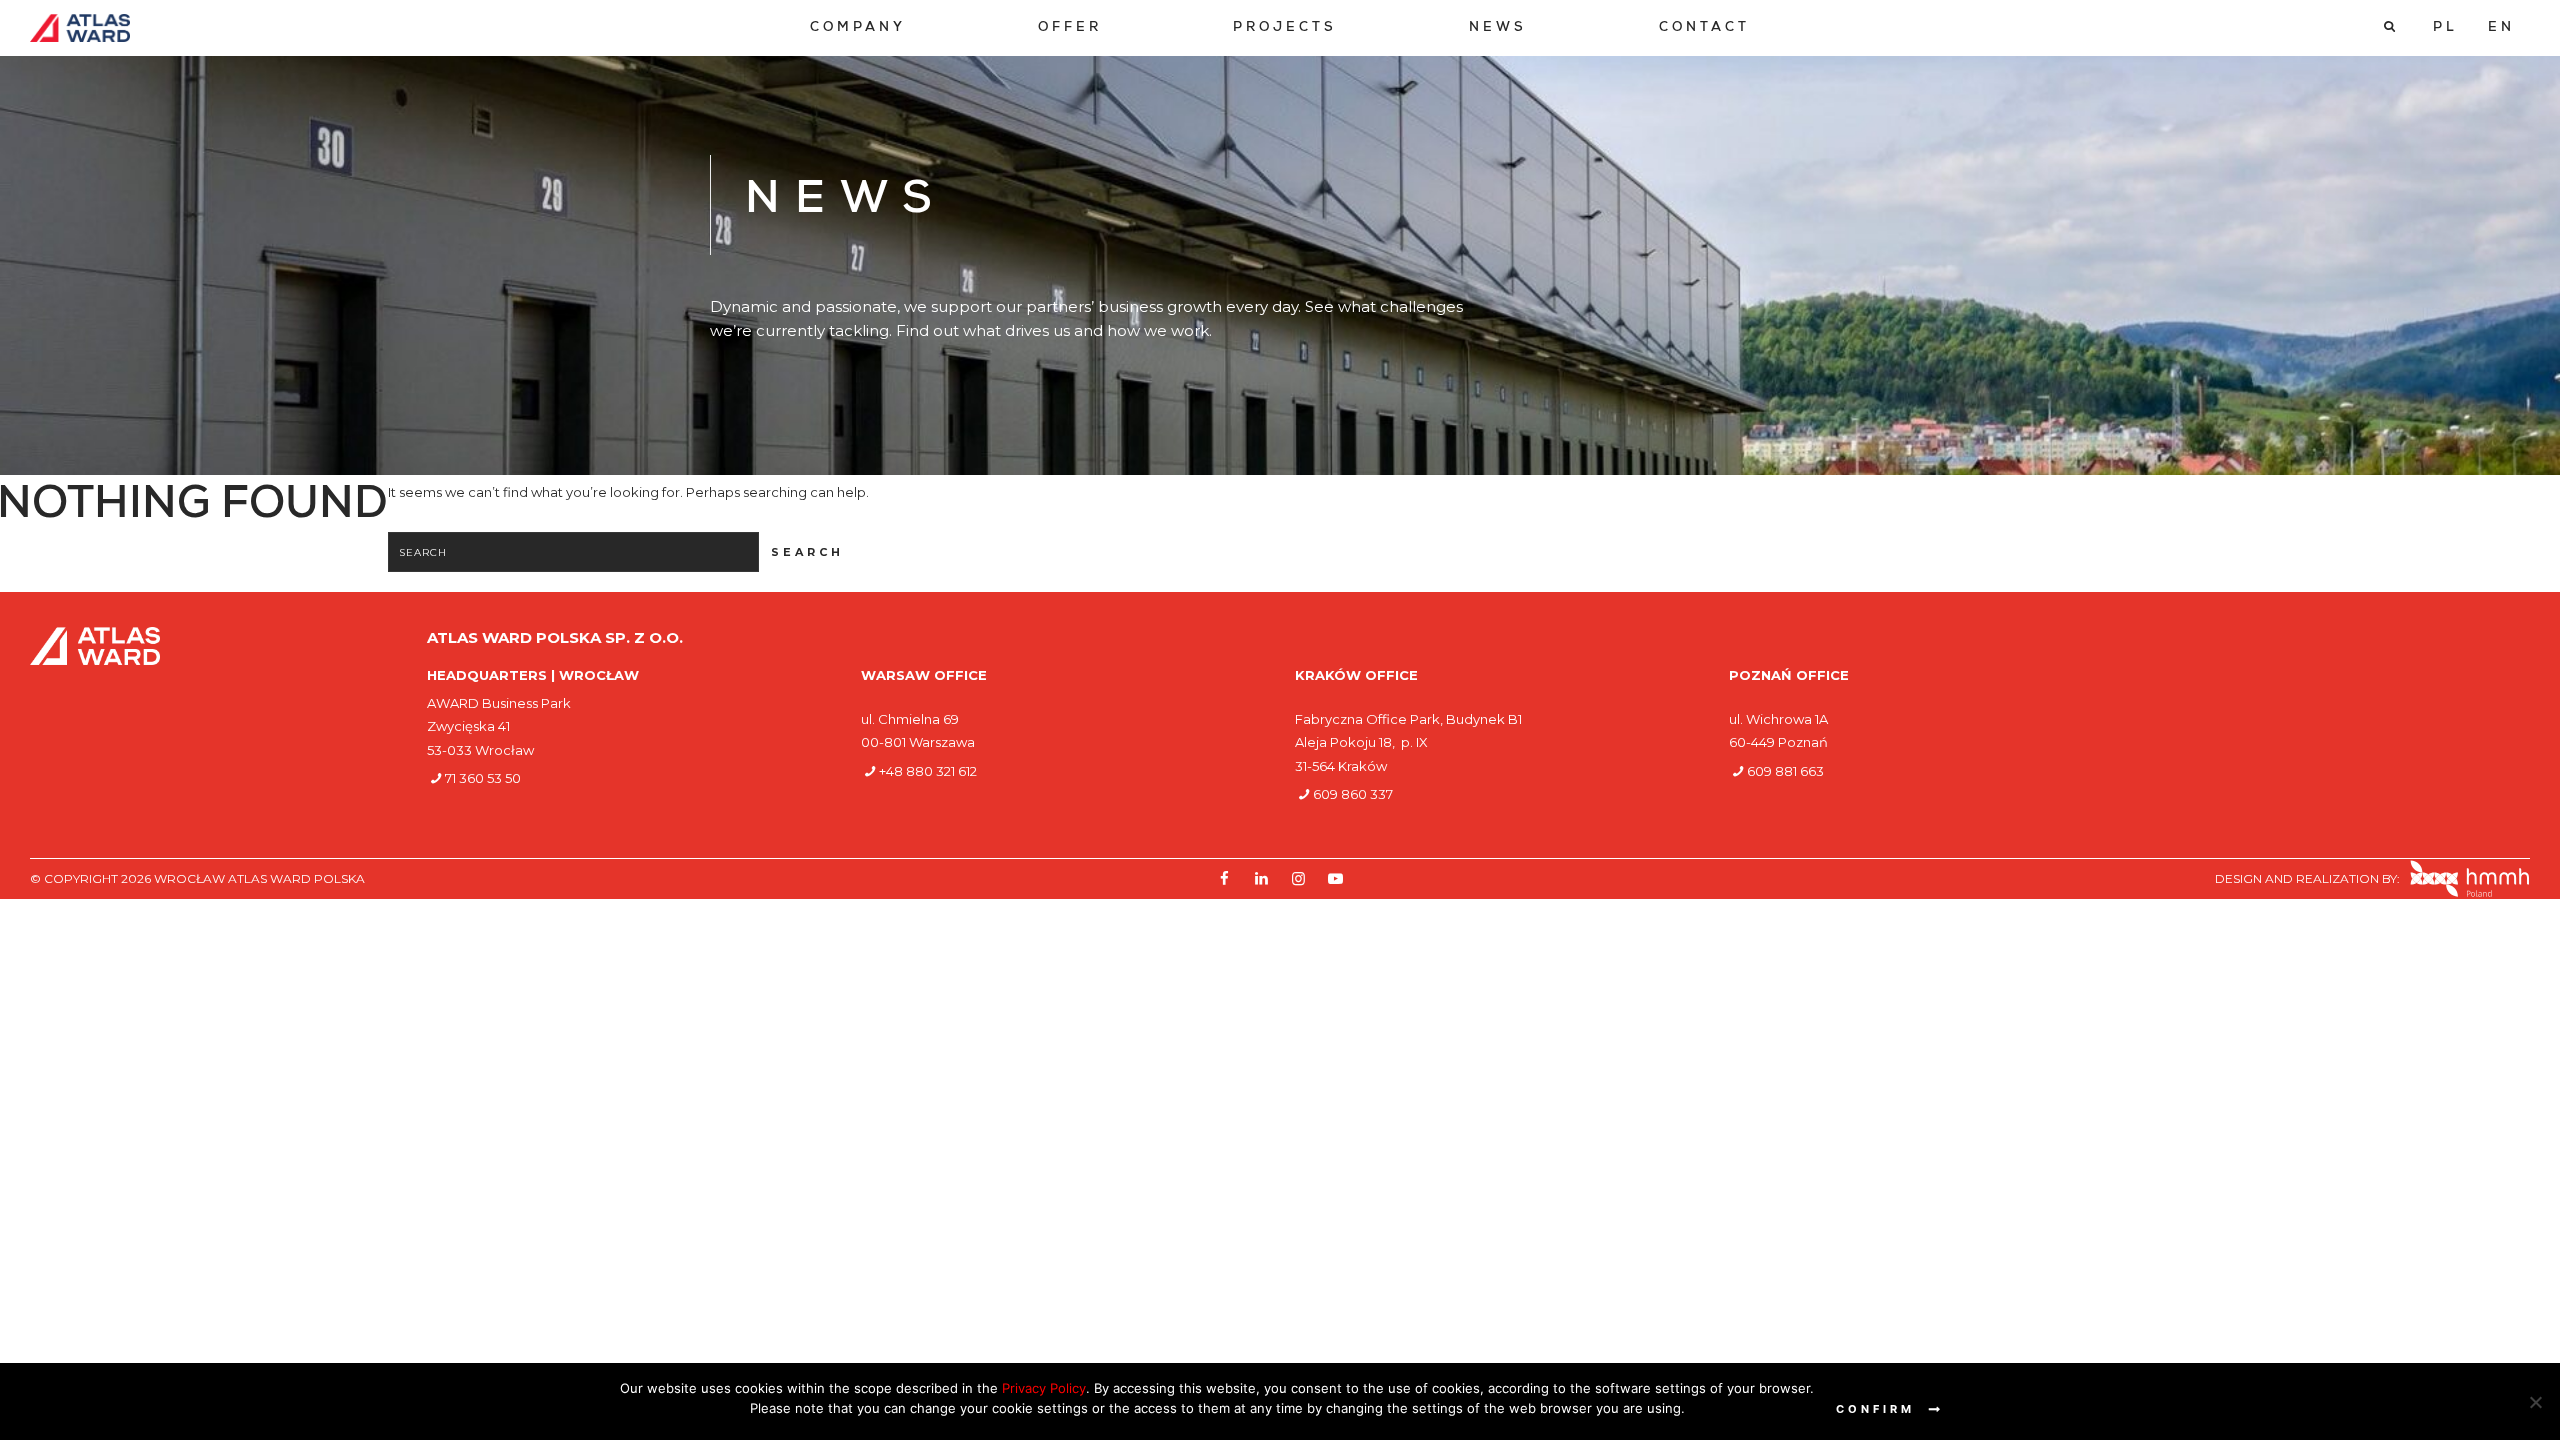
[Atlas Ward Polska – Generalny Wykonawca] (80, 28)
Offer (1070, 28)
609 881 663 (1785, 771)
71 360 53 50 (483, 778)
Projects (1285, 28)
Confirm (1875, 1409)
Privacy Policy (1044, 1388)
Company (858, 28)
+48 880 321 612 (928, 771)
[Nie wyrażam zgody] (2535, 1402)
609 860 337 (1353, 794)
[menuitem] (858, 28)
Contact (1704, 28)
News (1498, 28)
